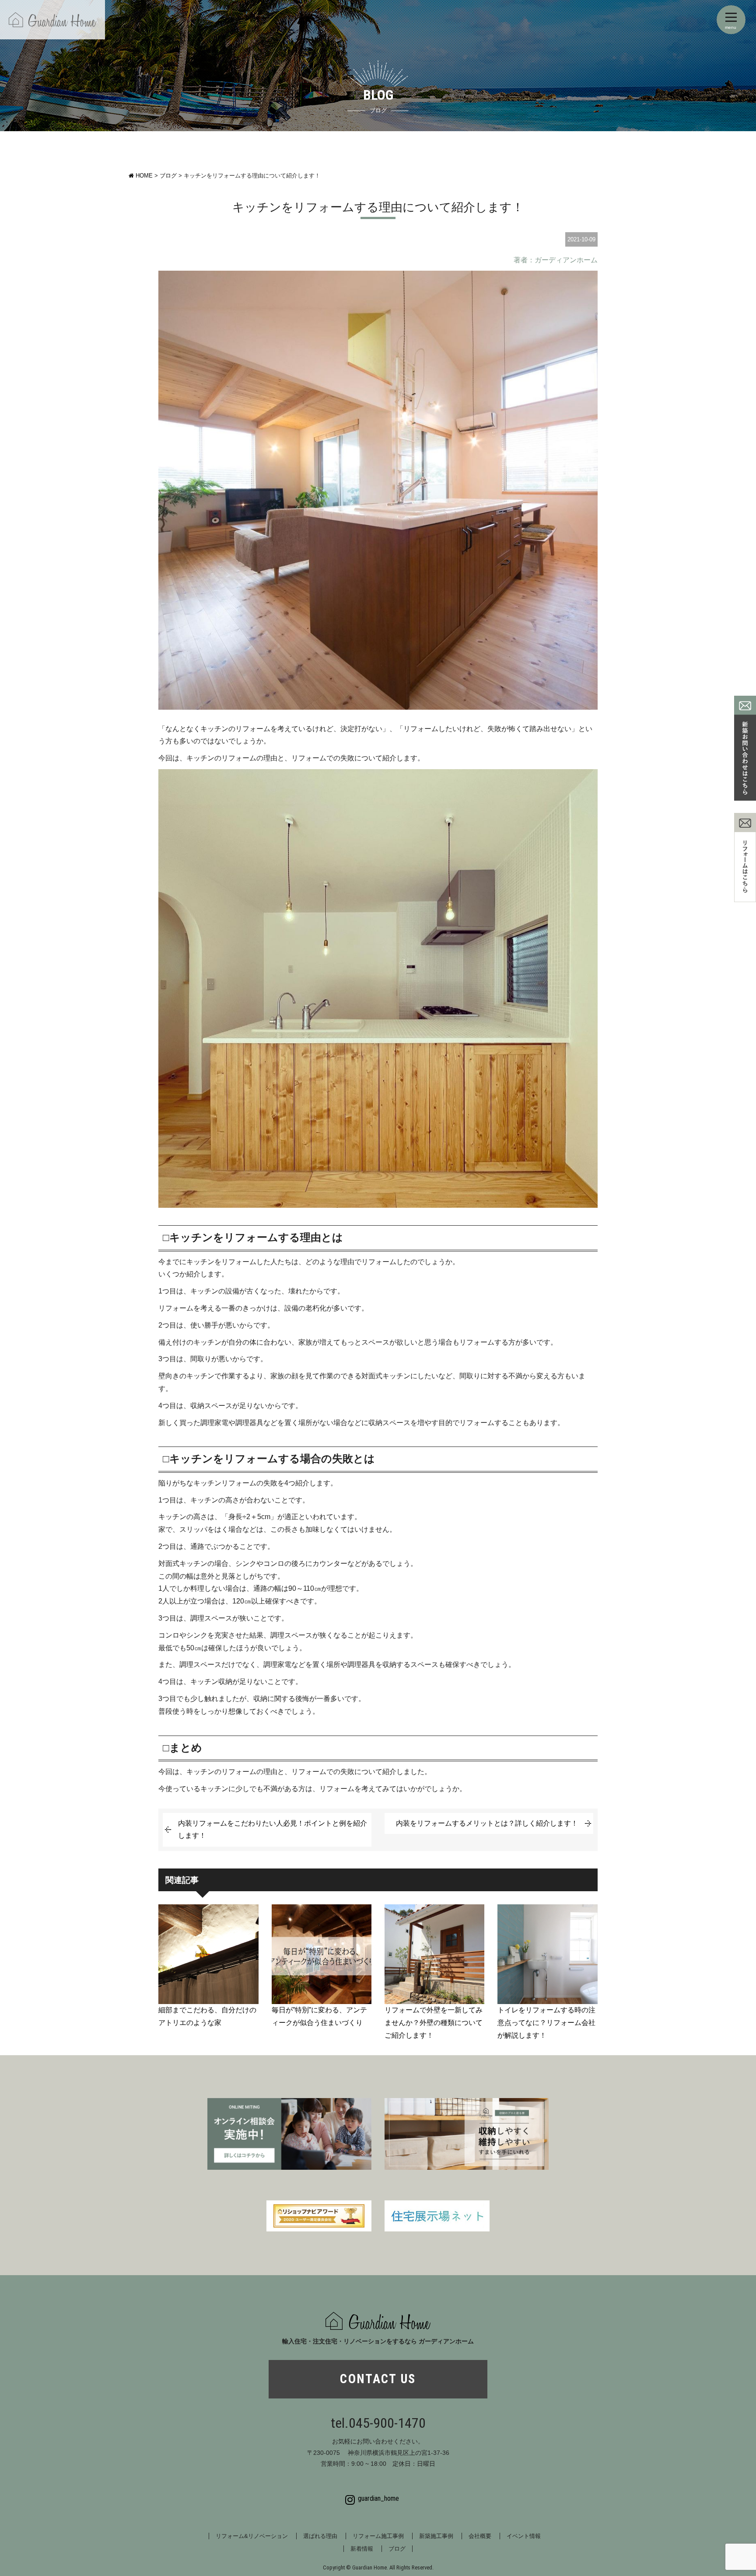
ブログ (397, 2549)
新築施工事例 (436, 2536)
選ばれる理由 (320, 2536)
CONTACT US (378, 2379)
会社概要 (480, 2536)
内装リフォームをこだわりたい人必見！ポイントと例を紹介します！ (273, 1830)
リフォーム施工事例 (378, 2536)
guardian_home (378, 2498)
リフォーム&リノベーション (252, 2536)
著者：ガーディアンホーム (555, 260)
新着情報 (362, 2549)
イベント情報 (524, 2536)
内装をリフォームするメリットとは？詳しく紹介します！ (487, 1823)
